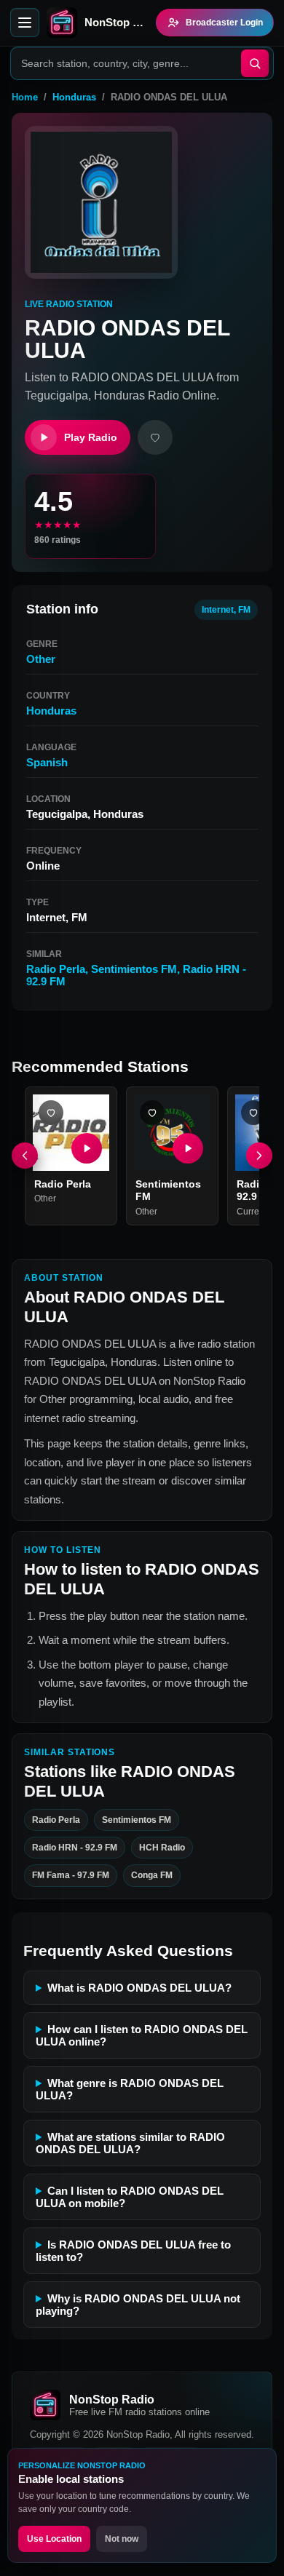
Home (25, 97)
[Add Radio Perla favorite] (51, 1113)
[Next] (259, 1156)
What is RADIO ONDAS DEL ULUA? (139, 1988)
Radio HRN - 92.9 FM (75, 1848)
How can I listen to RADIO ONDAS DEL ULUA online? (142, 2035)
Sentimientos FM (134, 969)
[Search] (255, 63)
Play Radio (91, 437)
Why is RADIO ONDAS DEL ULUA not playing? (138, 2305)
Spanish (47, 762)
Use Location (54, 2539)
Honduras (74, 97)
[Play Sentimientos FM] (188, 1148)
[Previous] (25, 1156)
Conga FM (152, 1876)
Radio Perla (56, 969)
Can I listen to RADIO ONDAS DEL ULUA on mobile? (130, 2197)
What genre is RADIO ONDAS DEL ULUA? (130, 2089)
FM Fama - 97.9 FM (71, 1876)
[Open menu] (25, 23)
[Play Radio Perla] (87, 1148)
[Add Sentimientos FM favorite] (152, 1113)
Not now (122, 2539)
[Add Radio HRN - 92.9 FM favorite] (253, 1113)
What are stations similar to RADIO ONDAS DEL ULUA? (130, 2143)
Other (41, 659)
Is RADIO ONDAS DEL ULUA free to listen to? (133, 2251)
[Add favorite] (155, 437)
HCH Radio (162, 1848)
